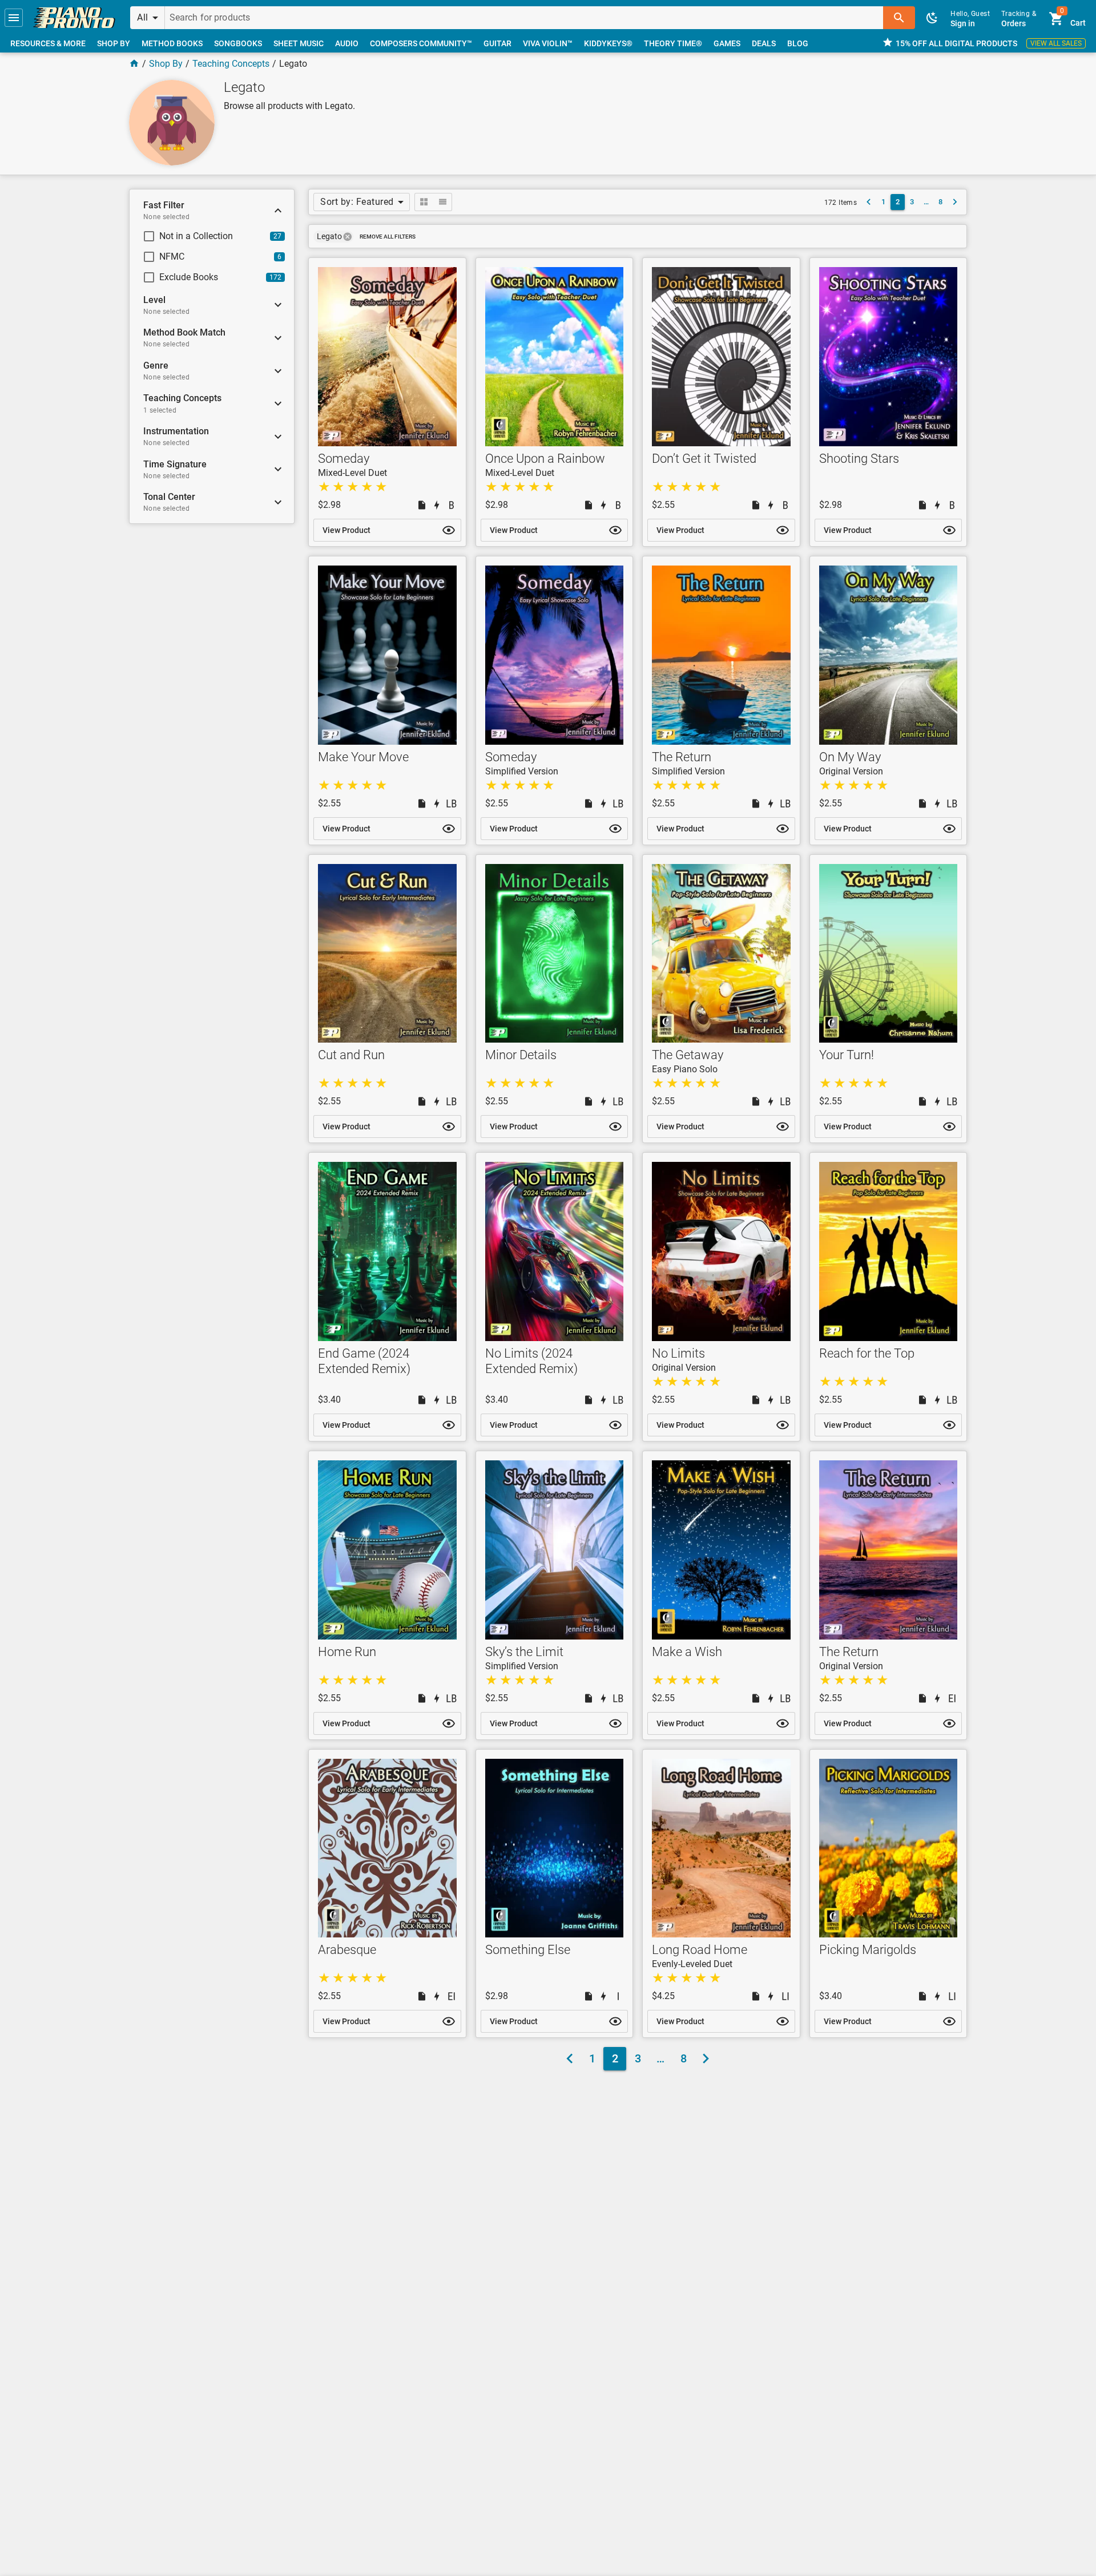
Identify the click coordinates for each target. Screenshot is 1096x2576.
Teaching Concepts (231, 64)
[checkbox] (202, 236)
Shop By (166, 64)
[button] (14, 18)
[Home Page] (134, 64)
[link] (74, 18)
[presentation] (348, 237)
